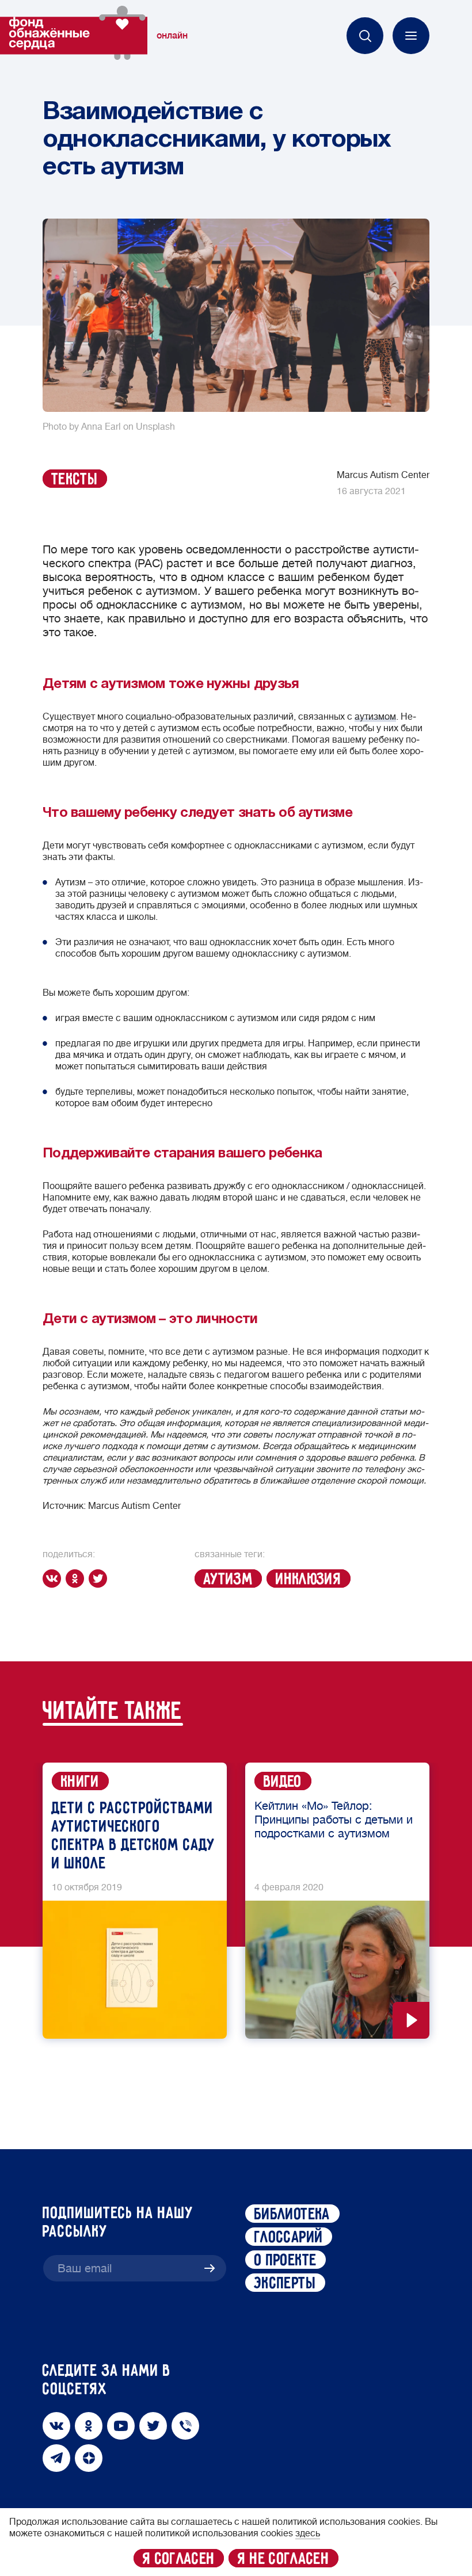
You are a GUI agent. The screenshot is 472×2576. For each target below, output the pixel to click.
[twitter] (100, 1579)
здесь (308, 2533)
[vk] (54, 1579)
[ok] (77, 1579)
